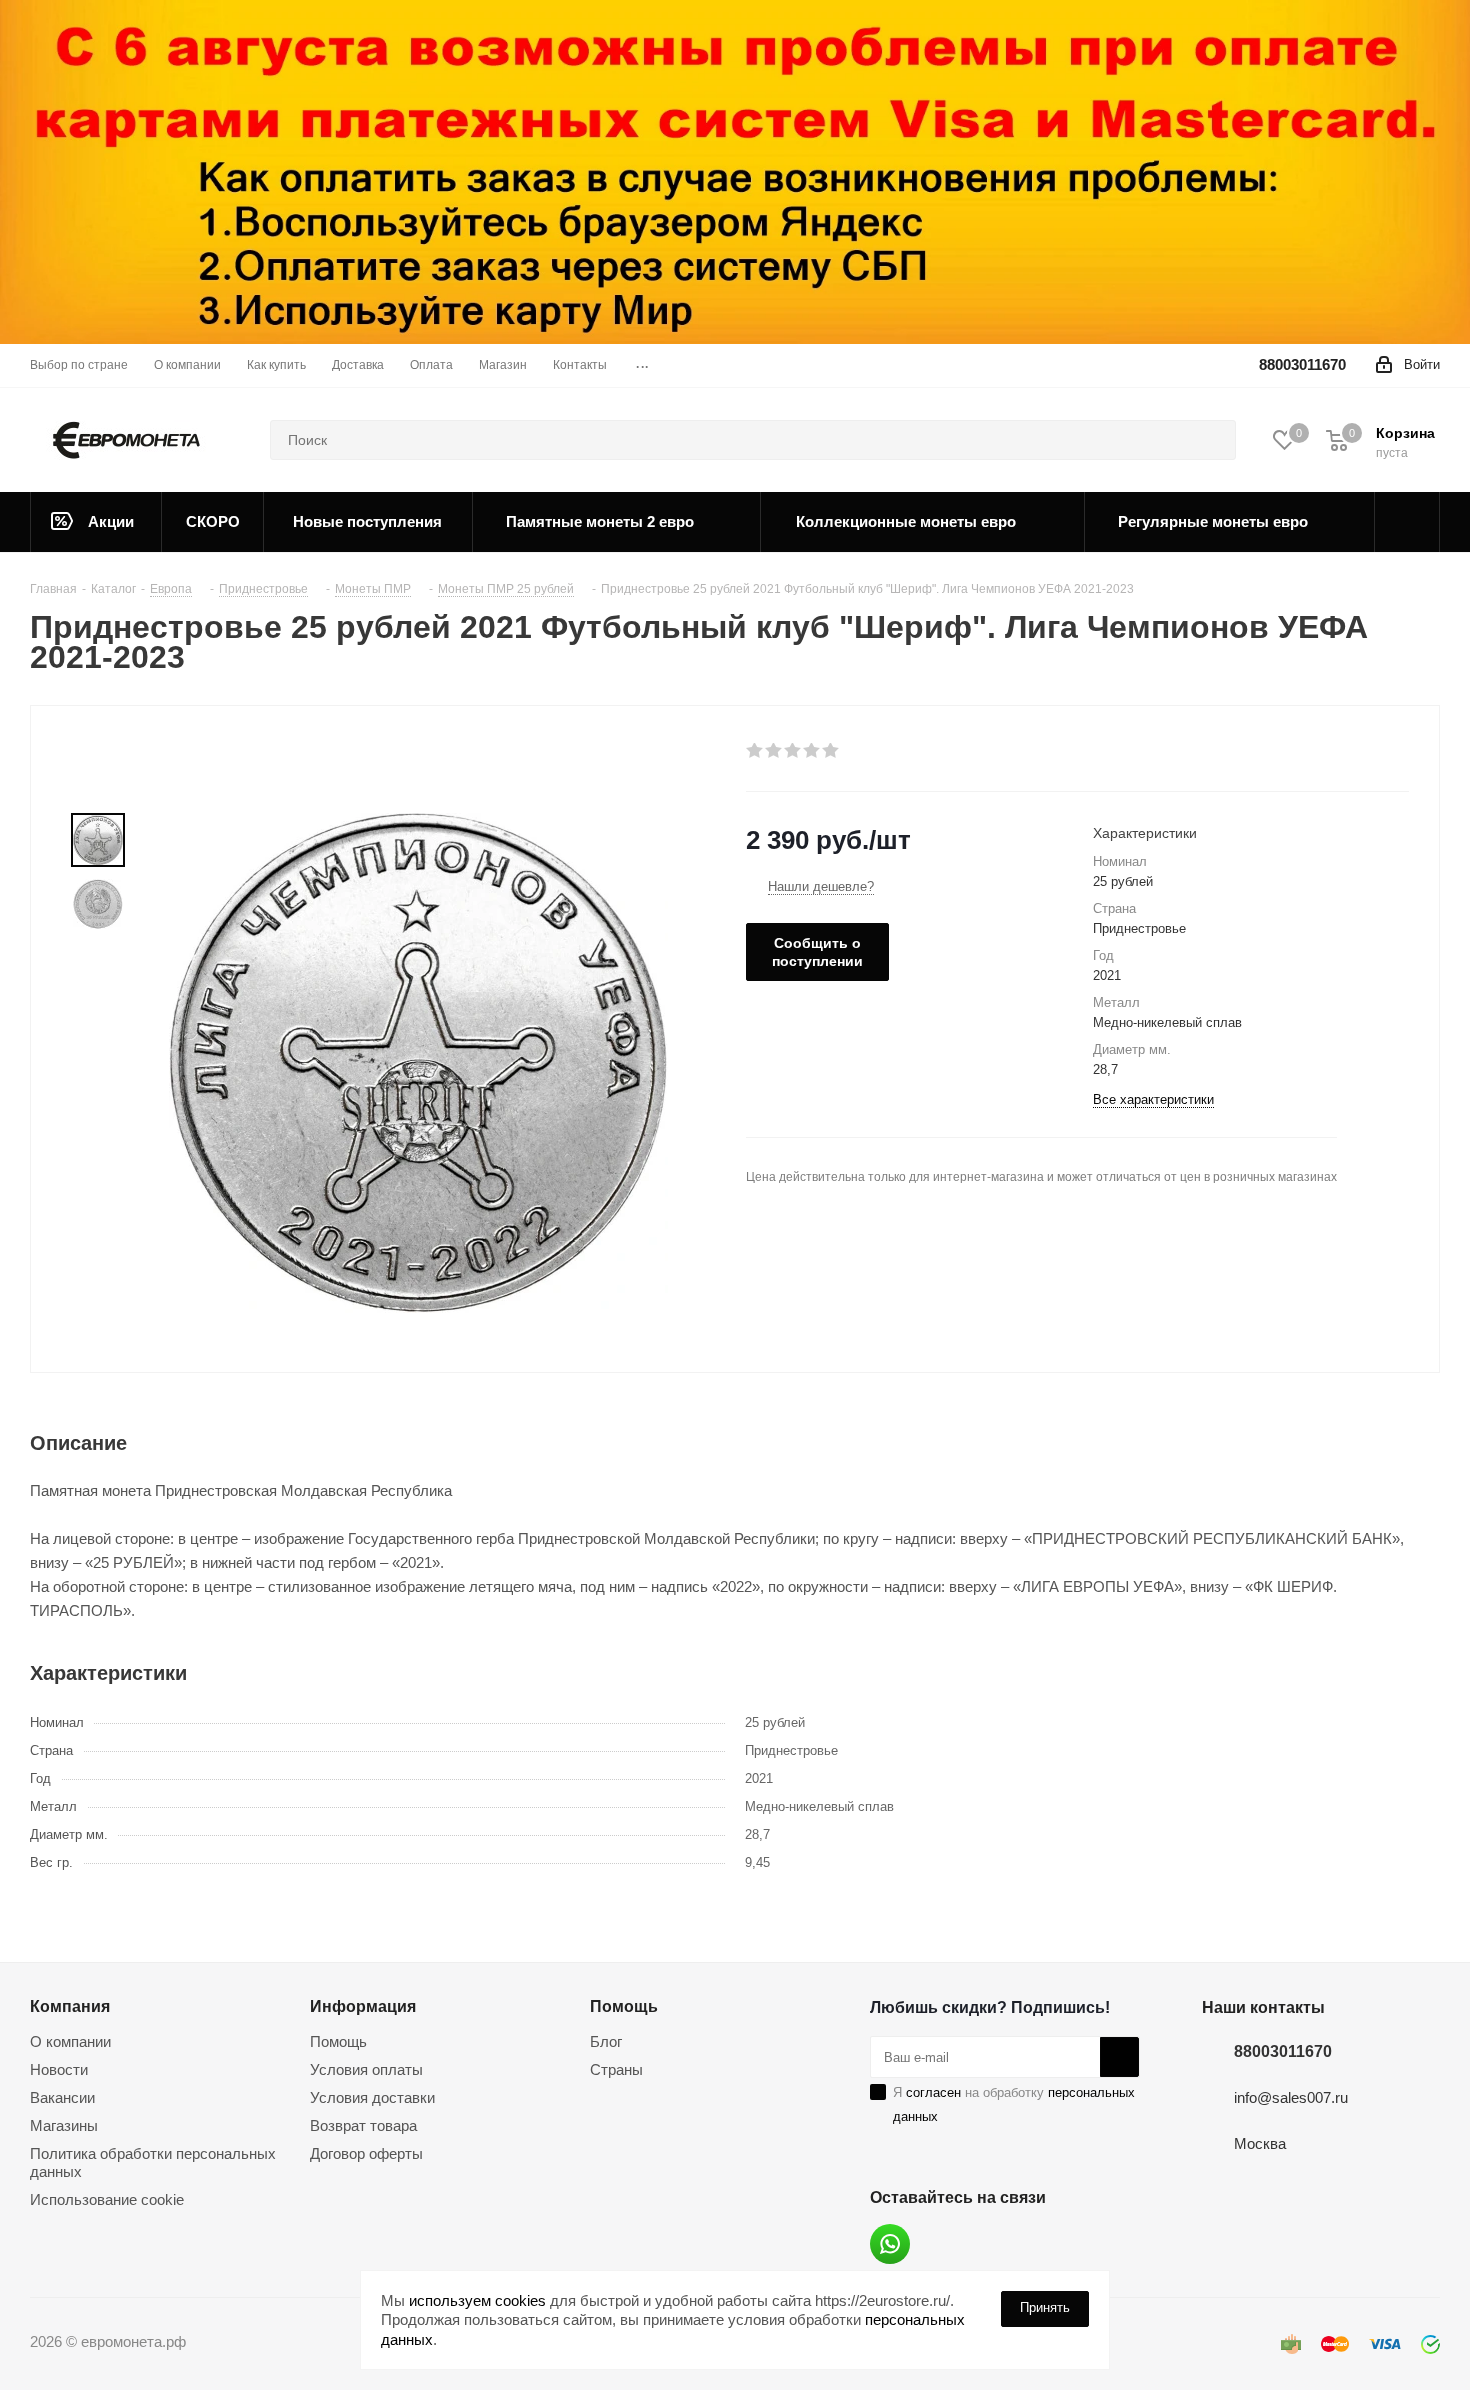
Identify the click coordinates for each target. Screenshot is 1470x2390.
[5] (831, 751)
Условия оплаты (366, 2069)
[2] (774, 751)
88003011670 (1302, 364)
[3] (793, 751)
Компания (70, 2006)
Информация (363, 2006)
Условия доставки (372, 2097)
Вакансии (62, 2097)
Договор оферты (366, 2153)
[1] (755, 751)
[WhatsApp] (890, 2244)
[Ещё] (1407, 522)
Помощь (338, 2041)
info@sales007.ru (1291, 2097)
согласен (933, 2092)
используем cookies (477, 2300)
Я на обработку (1014, 2104)
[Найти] (1212, 440)
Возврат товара (363, 2125)
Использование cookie (107, 2199)
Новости (59, 2069)
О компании (70, 2041)
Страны (616, 2069)
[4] (812, 751)
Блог (606, 2041)
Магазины (64, 2125)
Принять (1045, 2307)
